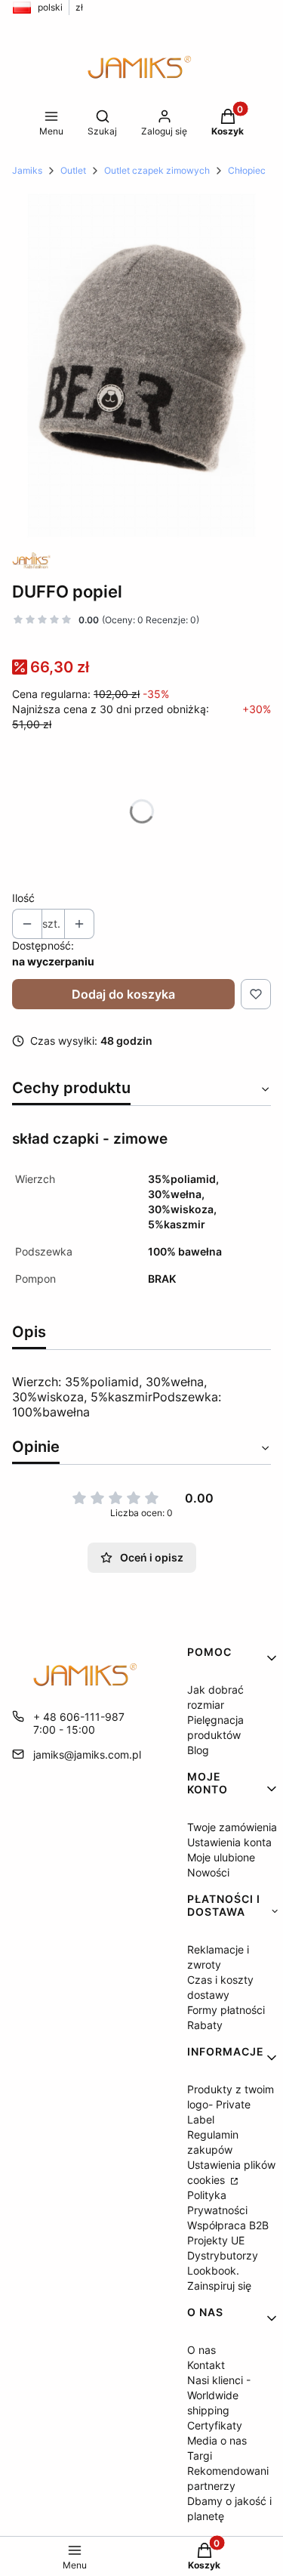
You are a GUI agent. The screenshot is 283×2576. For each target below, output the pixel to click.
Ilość (23, 898)
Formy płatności (226, 2010)
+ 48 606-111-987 (79, 1717)
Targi (200, 2456)
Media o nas (217, 2440)
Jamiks (27, 170)
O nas (201, 2350)
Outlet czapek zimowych (157, 170)
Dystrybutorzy (223, 2255)
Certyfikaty (215, 2425)
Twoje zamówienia (232, 1827)
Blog (198, 1750)
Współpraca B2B (228, 2225)
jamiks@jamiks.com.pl (87, 1754)
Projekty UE (216, 2240)
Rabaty (205, 2025)
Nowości (208, 1872)
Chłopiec (247, 170)
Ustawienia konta (229, 1842)
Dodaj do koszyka (123, 994)
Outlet (73, 170)
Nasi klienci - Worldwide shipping (219, 2395)
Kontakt (206, 2365)
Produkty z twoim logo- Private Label (231, 2104)
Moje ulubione (221, 1857)
